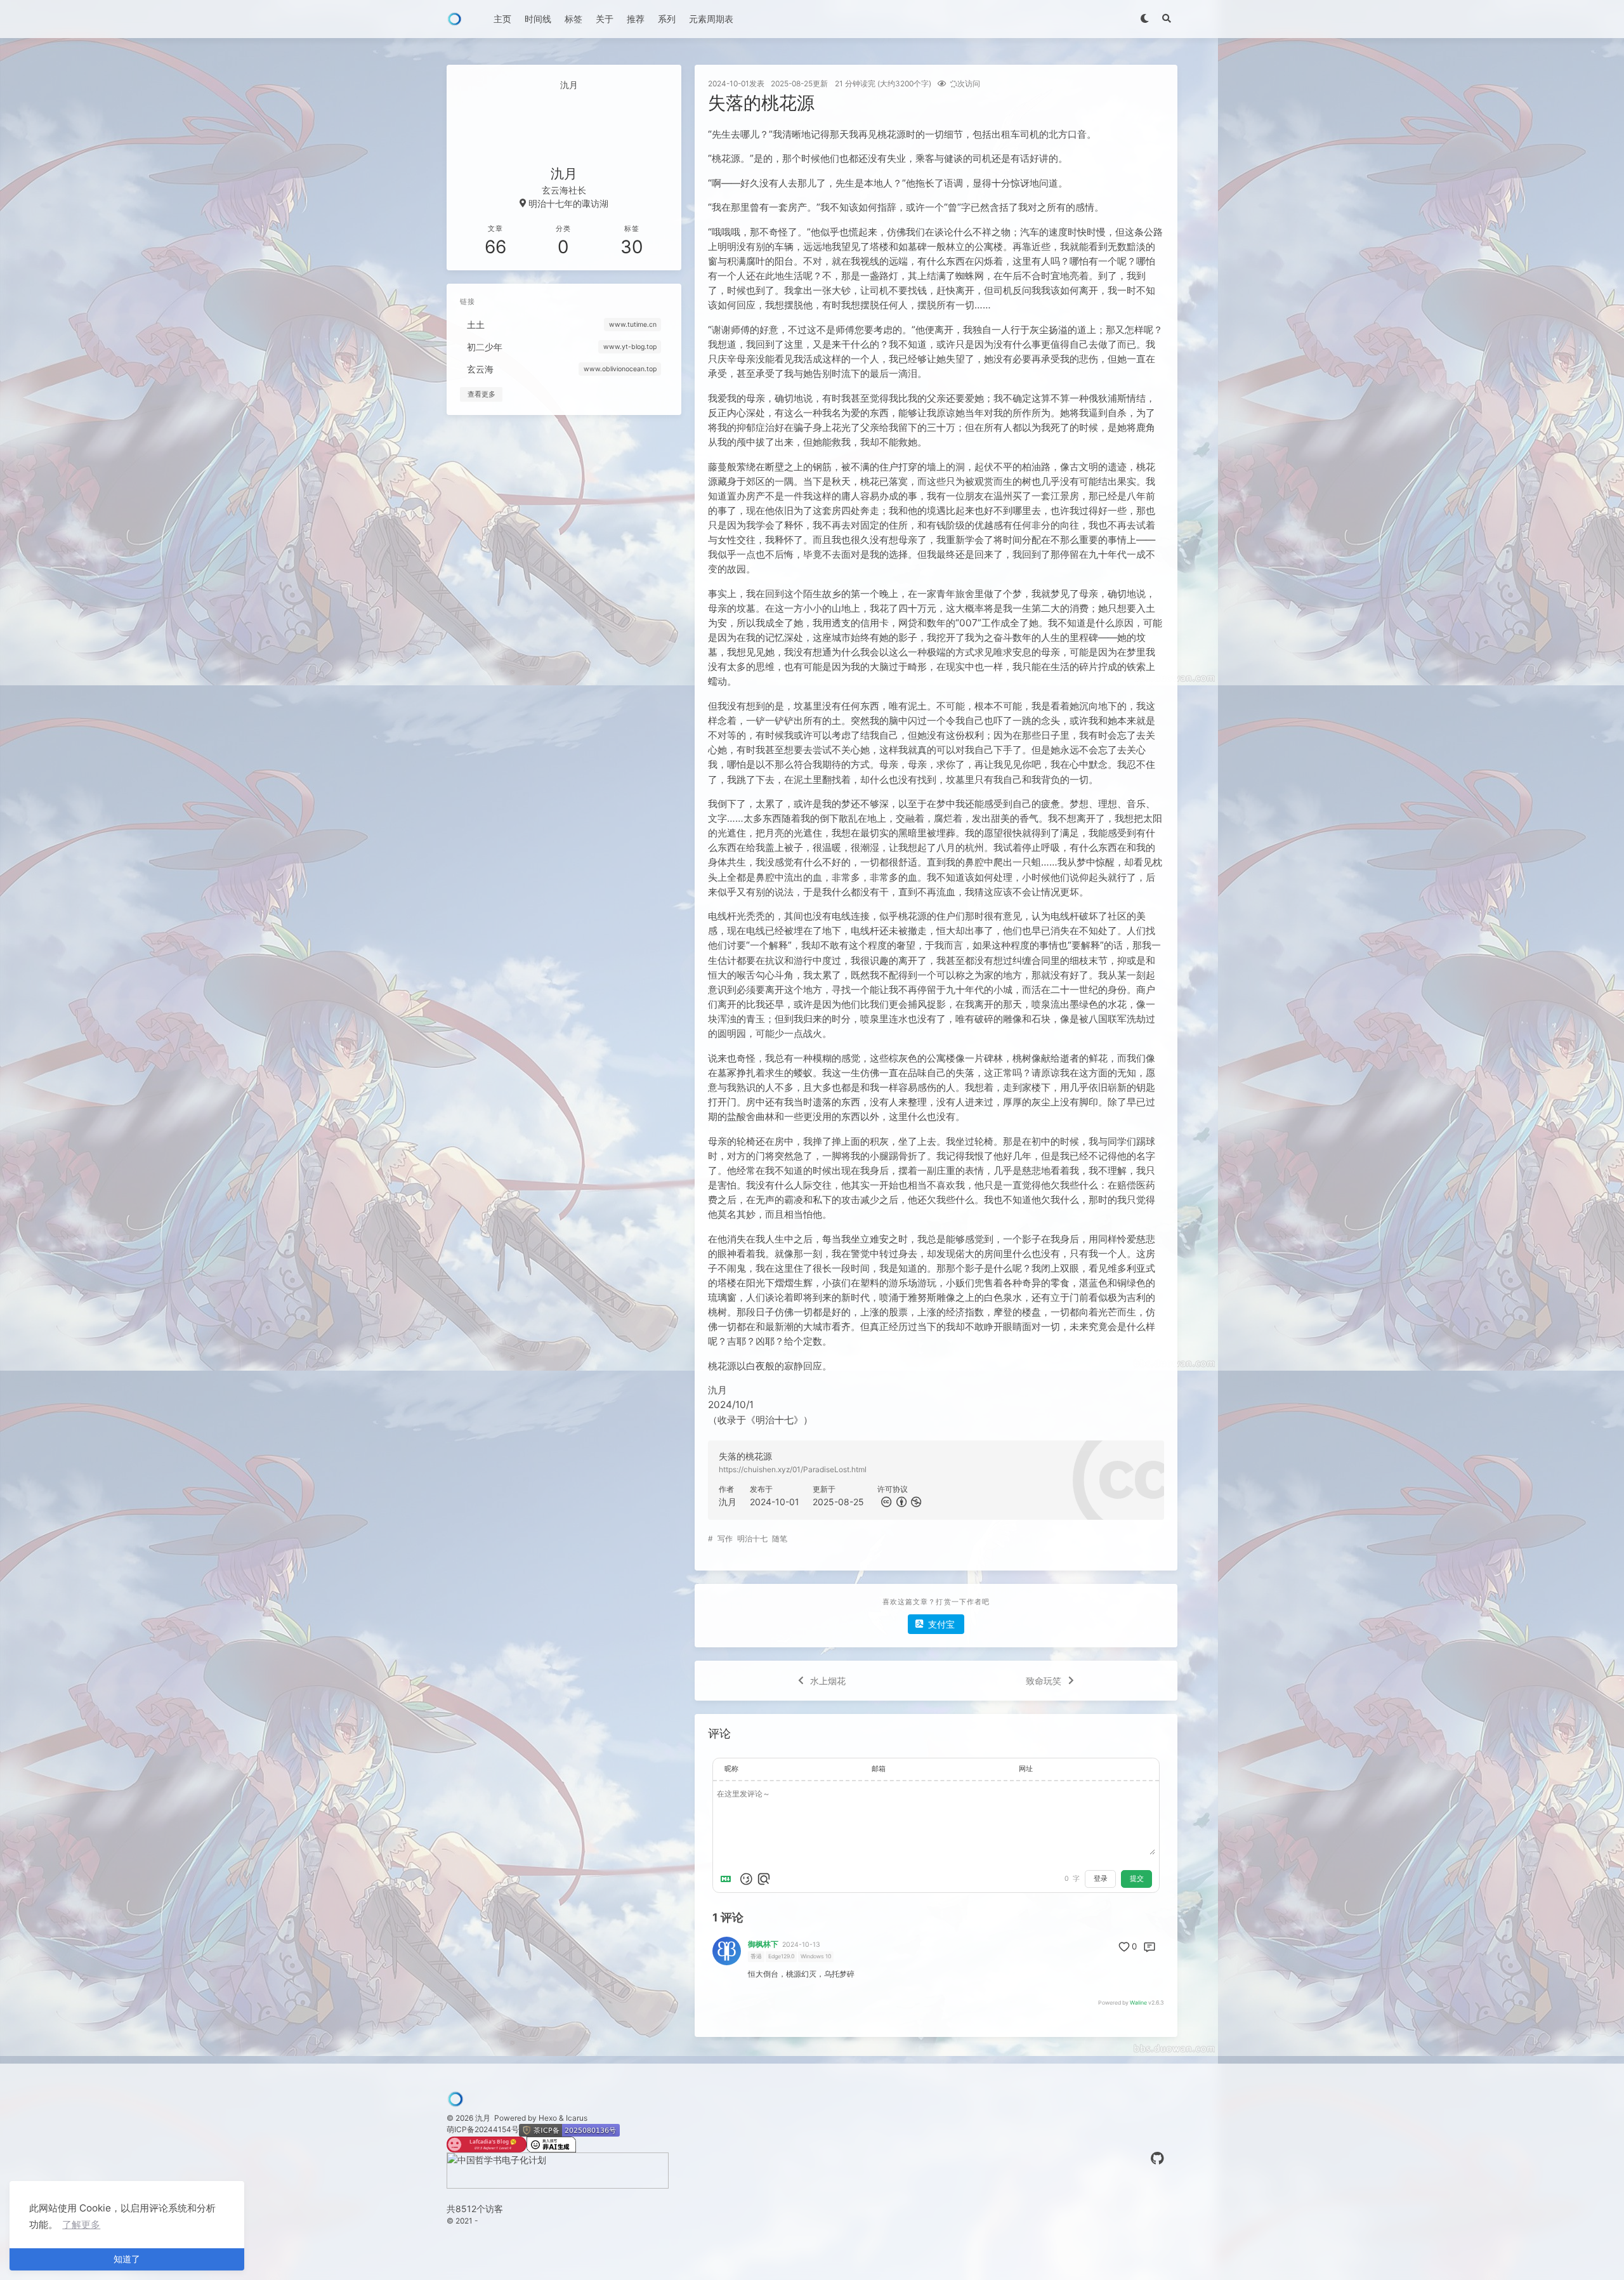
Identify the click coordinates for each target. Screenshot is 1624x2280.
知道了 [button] (127, 2259)
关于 (605, 19)
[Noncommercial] (915, 1502)
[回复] (1149, 1947)
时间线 (538, 19)
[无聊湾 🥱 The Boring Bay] (487, 2142)
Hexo (548, 2118)
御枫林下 (763, 1944)
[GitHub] (1157, 2158)
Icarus (577, 2118)
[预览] (764, 1879)
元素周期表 (711, 19)
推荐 (636, 19)
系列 (667, 19)
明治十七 (752, 1539)
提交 (1137, 1879)
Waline (1138, 2003)
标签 (573, 19)
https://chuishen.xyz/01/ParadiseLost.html (793, 1469)
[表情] (746, 1879)
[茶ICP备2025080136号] (569, 2129)
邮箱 (879, 1769)
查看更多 (481, 394)
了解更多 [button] (81, 2224)
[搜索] (1166, 19)
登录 (1101, 1879)
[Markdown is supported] (728, 1879)
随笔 (780, 1539)
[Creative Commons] (885, 1502)
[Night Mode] (1144, 19)
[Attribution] (900, 1502)
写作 (725, 1539)
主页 (502, 19)
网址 (1026, 1769)
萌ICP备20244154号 (483, 2129)
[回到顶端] (1203, 2255)
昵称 (731, 1769)
